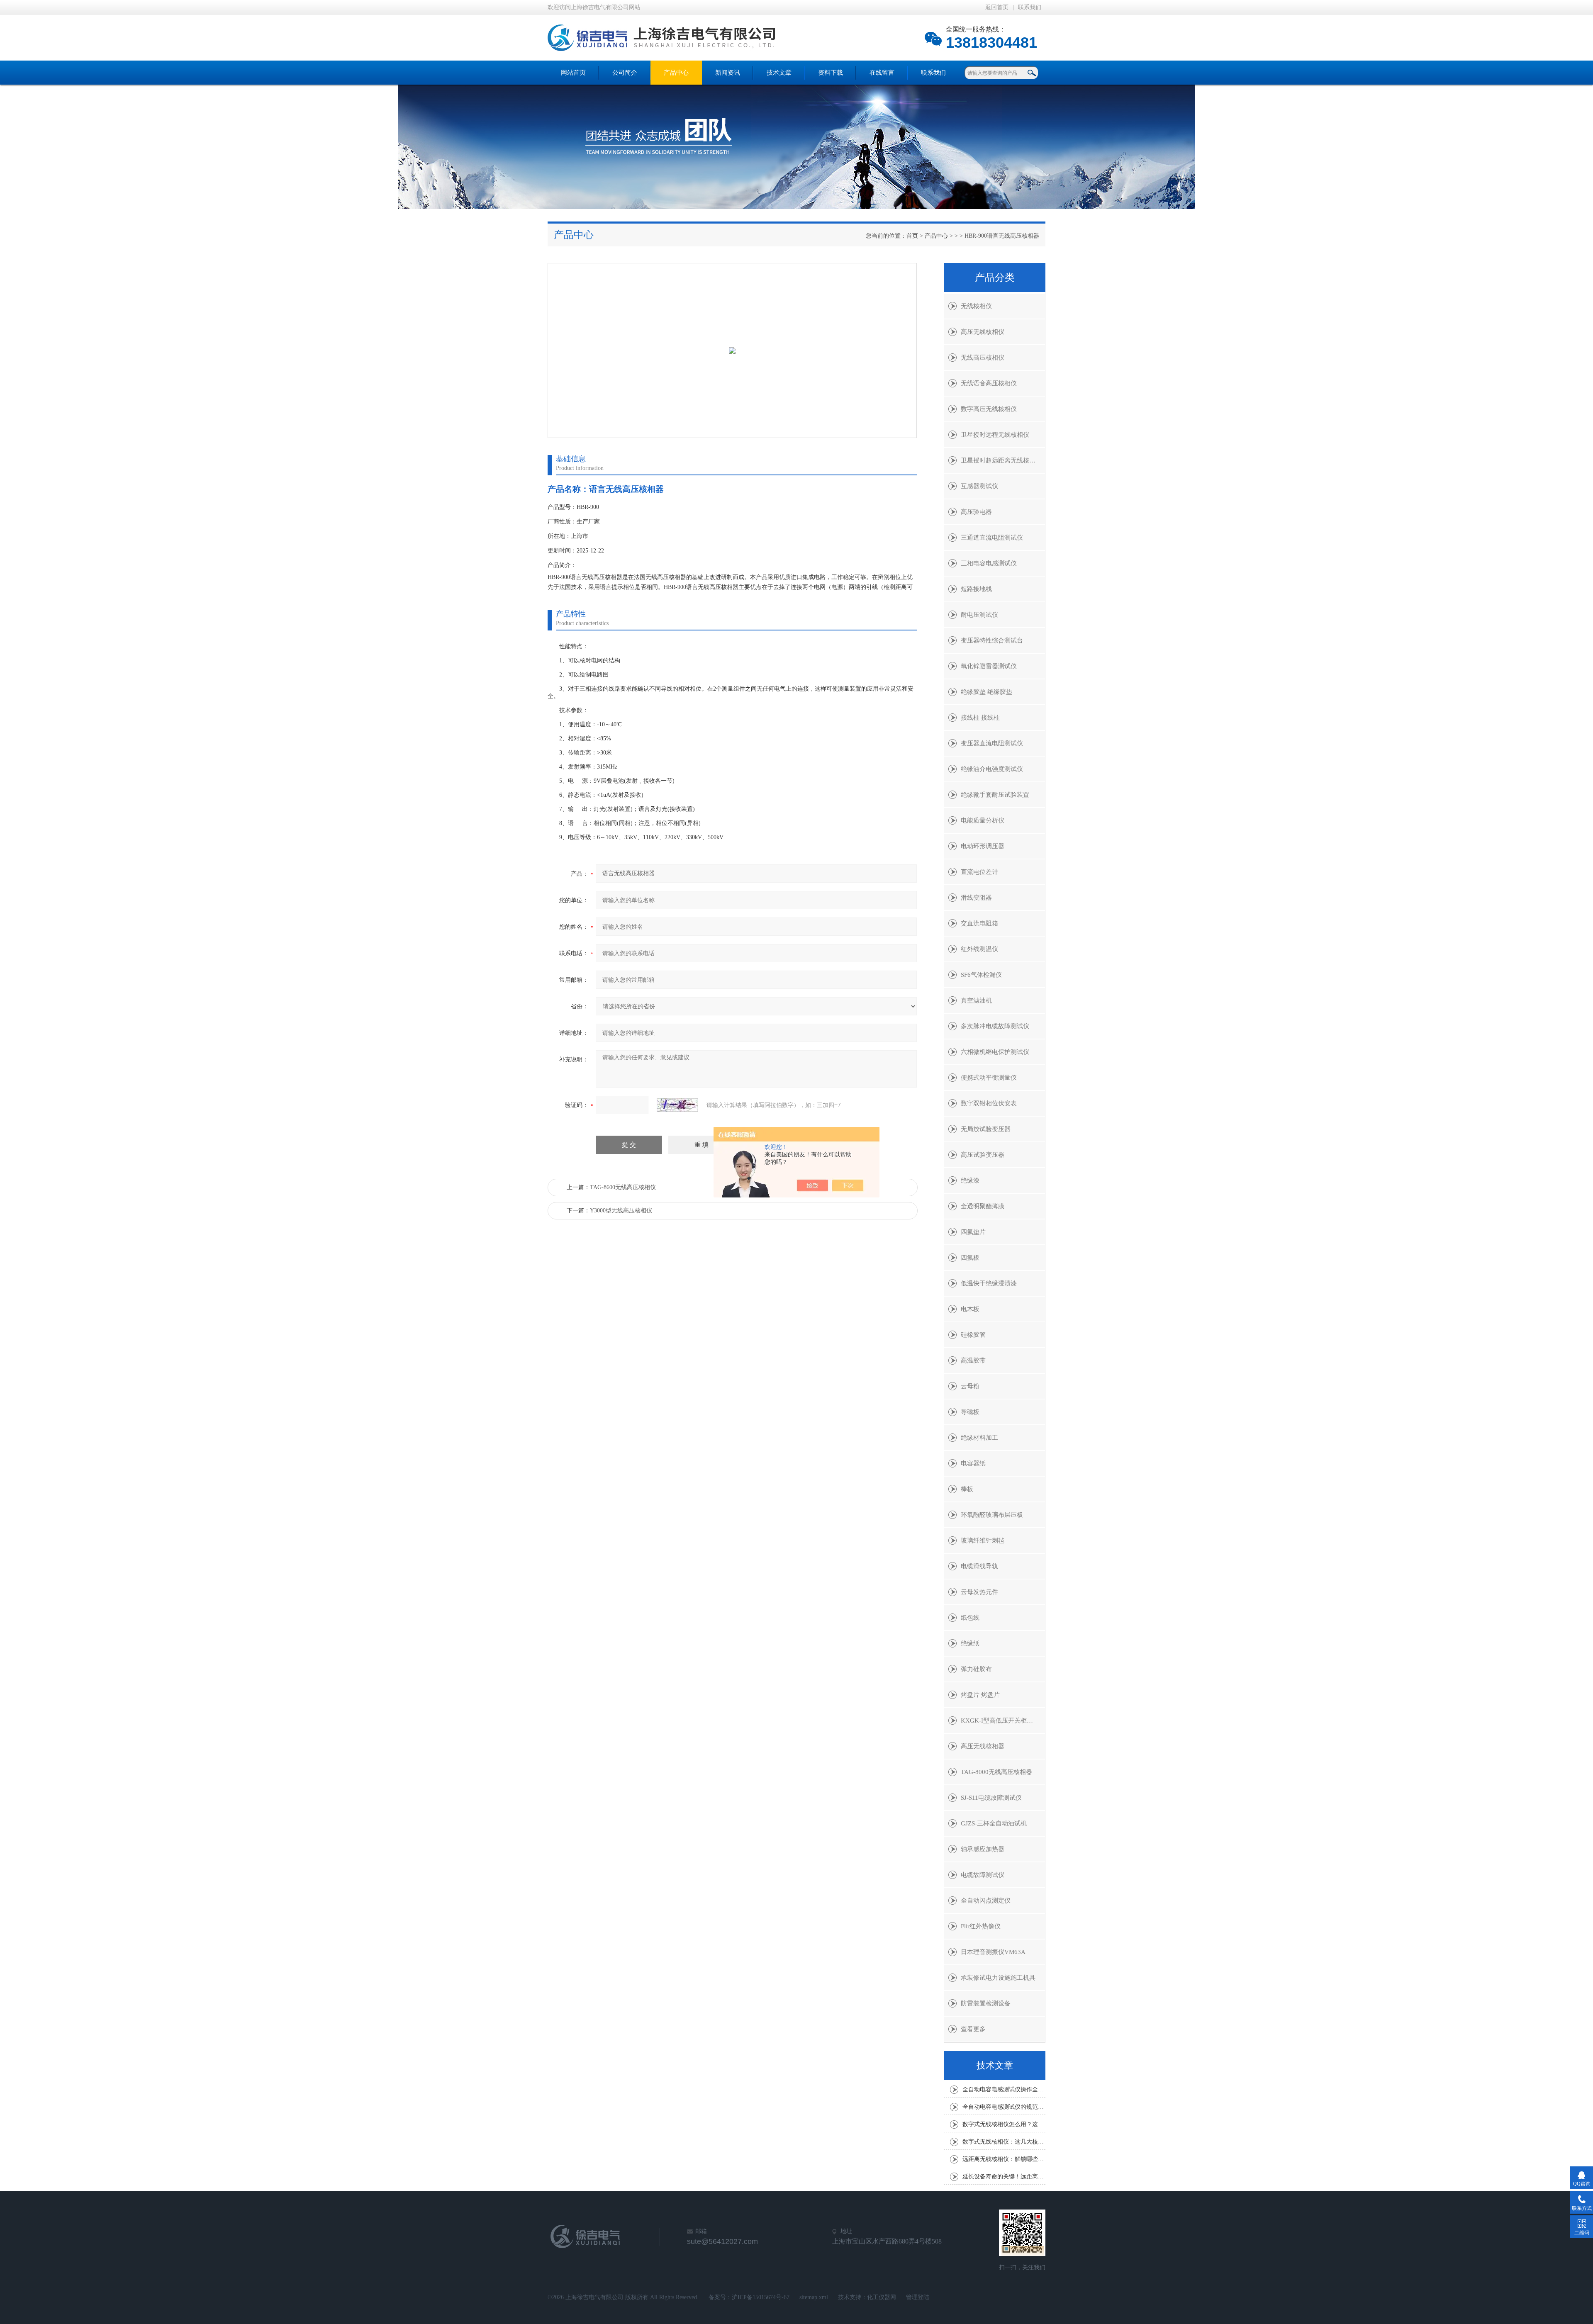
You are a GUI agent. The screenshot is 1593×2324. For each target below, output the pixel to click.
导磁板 (970, 1412)
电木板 (970, 1309)
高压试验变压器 (983, 1155)
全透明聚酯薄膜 (983, 1206)
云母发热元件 (979, 1592)
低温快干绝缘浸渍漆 (989, 1283)
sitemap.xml (814, 2297)
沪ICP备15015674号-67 (761, 2297)
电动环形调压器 (983, 846)
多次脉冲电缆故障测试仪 (995, 1026)
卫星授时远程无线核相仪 (995, 435)
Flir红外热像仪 (981, 1926)
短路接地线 (976, 589)
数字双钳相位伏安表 (989, 1103)
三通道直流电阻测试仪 (992, 538)
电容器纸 (973, 1463)
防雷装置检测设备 (986, 2003)
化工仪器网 (882, 2297)
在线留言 (882, 73)
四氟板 (970, 1258)
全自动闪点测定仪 (986, 1901)
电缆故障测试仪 (983, 1875)
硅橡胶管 (973, 1335)
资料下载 (831, 73)
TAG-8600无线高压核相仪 (623, 1187)
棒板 (967, 1489)
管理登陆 (918, 2297)
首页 (912, 236)
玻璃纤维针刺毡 (983, 1540)
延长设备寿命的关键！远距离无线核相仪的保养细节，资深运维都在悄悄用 (1004, 2177)
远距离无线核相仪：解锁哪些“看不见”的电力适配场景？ (1004, 2159)
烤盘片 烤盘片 (980, 1695)
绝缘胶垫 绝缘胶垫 (986, 692)
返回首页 (997, 7)
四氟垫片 (973, 1232)
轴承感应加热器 (983, 1849)
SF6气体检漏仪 (981, 975)
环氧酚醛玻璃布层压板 (992, 1515)
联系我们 (1030, 7)
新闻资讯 (728, 73)
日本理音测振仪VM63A (993, 1952)
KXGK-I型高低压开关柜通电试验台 (1003, 1720)
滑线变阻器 (976, 898)
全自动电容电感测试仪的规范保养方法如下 (1004, 2107)
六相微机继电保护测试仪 (995, 1052)
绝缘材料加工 (979, 1438)
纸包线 (970, 1618)
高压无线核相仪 (983, 332)
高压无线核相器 (983, 1746)
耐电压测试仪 (979, 615)
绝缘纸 (970, 1643)
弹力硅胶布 (976, 1669)
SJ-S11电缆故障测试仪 (991, 1798)
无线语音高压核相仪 (989, 383)
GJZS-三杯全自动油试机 (994, 1823)
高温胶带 (973, 1360)
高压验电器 (976, 512)
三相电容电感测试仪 (989, 563)
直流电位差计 (979, 872)
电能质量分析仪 (983, 820)
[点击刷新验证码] (677, 1105)
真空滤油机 (976, 1000)
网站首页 (573, 73)
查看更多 (973, 2029)
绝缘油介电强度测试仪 (992, 769)
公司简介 (625, 73)
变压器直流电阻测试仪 (992, 743)
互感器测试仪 (979, 486)
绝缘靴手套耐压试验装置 (995, 795)
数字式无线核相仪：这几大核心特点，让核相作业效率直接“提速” (1004, 2142)
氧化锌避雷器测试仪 (989, 666)
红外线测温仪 (979, 949)
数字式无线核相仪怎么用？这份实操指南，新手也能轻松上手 (1004, 2124)
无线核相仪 (976, 306)
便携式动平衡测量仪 (989, 1078)
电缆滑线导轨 (979, 1566)
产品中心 (676, 73)
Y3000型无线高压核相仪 (621, 1211)
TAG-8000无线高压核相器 (996, 1772)
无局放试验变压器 (986, 1129)
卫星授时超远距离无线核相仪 (1001, 460)
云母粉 (970, 1386)
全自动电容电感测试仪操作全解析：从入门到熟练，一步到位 (1004, 2089)
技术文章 (779, 73)
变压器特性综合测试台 (992, 640)
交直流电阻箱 (979, 923)
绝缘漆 (970, 1180)
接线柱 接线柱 (980, 718)
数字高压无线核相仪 (989, 409)
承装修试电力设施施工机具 (998, 1978)
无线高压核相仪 (983, 358)
